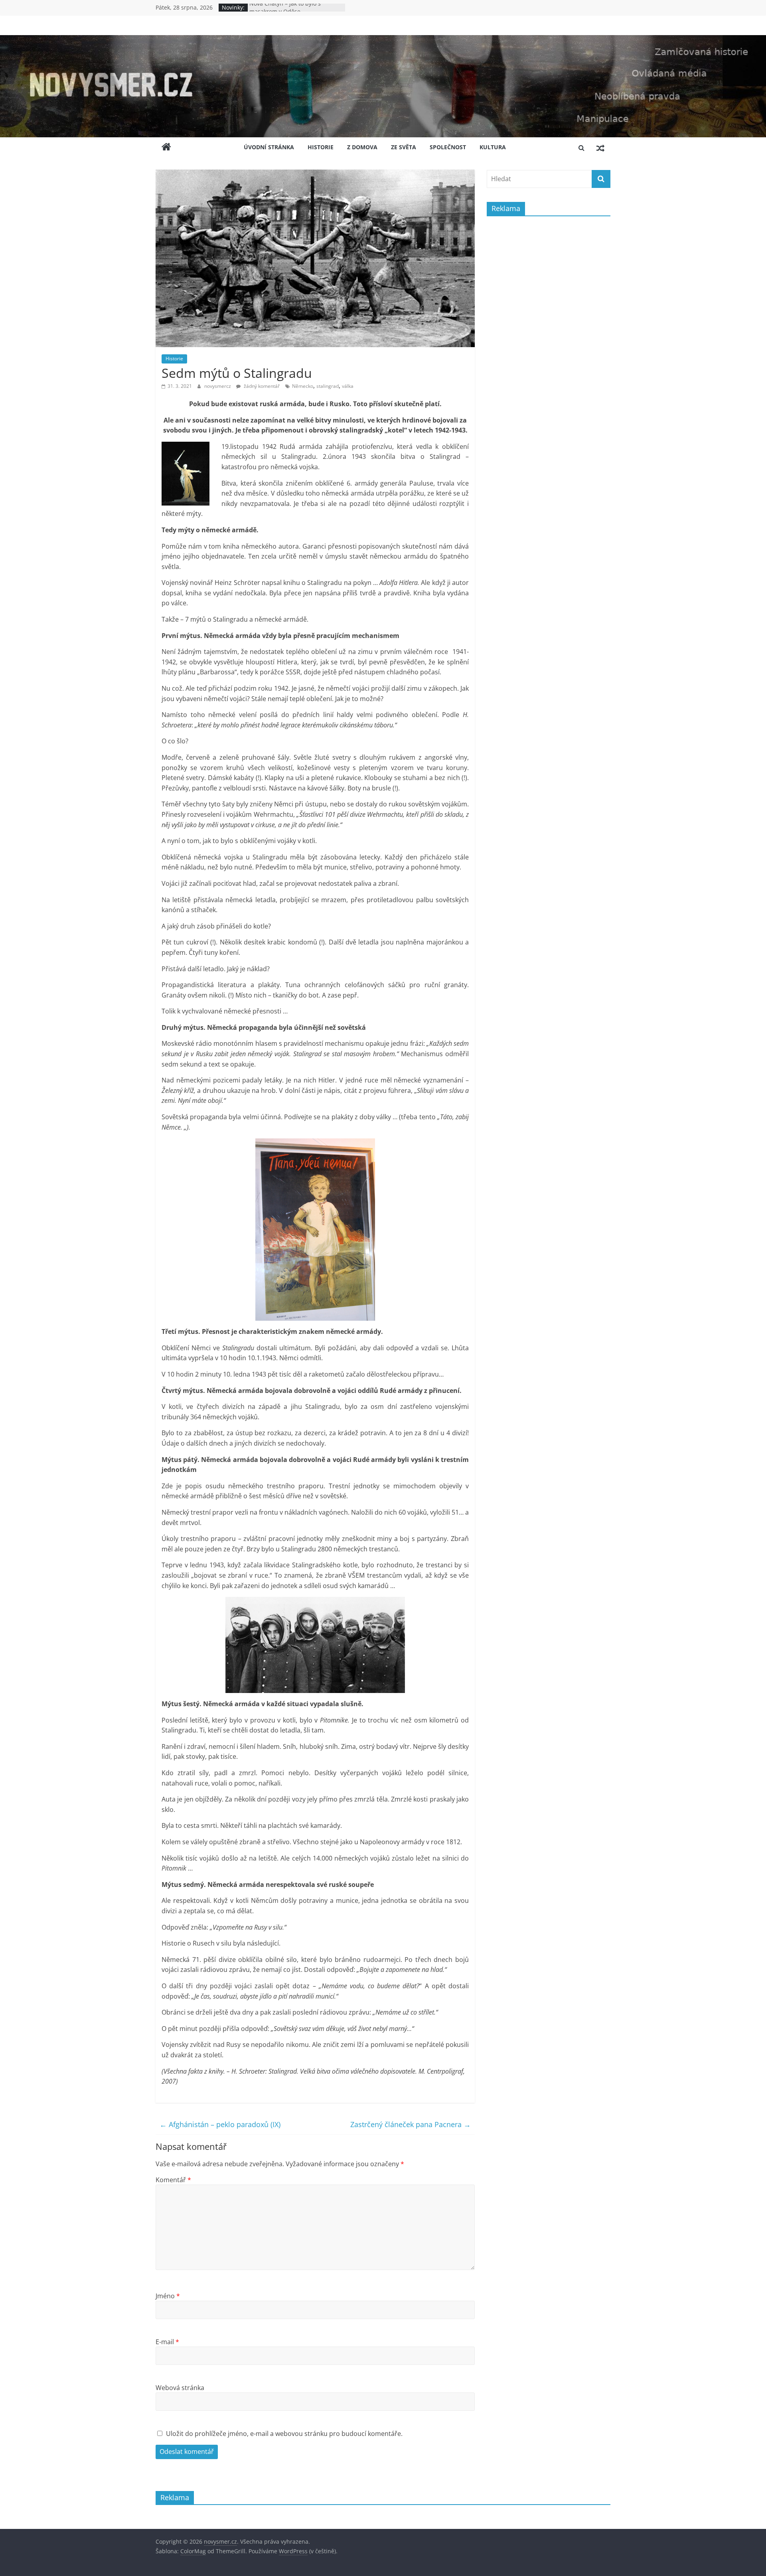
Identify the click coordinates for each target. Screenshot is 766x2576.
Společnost (448, 147)
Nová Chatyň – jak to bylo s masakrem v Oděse (285, 11)
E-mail (167, 2342)
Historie (321, 147)
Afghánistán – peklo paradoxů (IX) (220, 2124)
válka (348, 386)
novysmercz (218, 386)
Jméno (168, 2296)
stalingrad (328, 386)
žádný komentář (261, 386)
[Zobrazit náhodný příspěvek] (600, 148)
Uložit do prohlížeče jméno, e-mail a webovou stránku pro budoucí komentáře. (284, 2434)
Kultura (493, 147)
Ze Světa (404, 147)
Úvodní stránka (269, 147)
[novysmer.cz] (383, 40)
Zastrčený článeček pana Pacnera (411, 2124)
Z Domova (362, 147)
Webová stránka (180, 2388)
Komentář (173, 2180)
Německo (303, 386)
